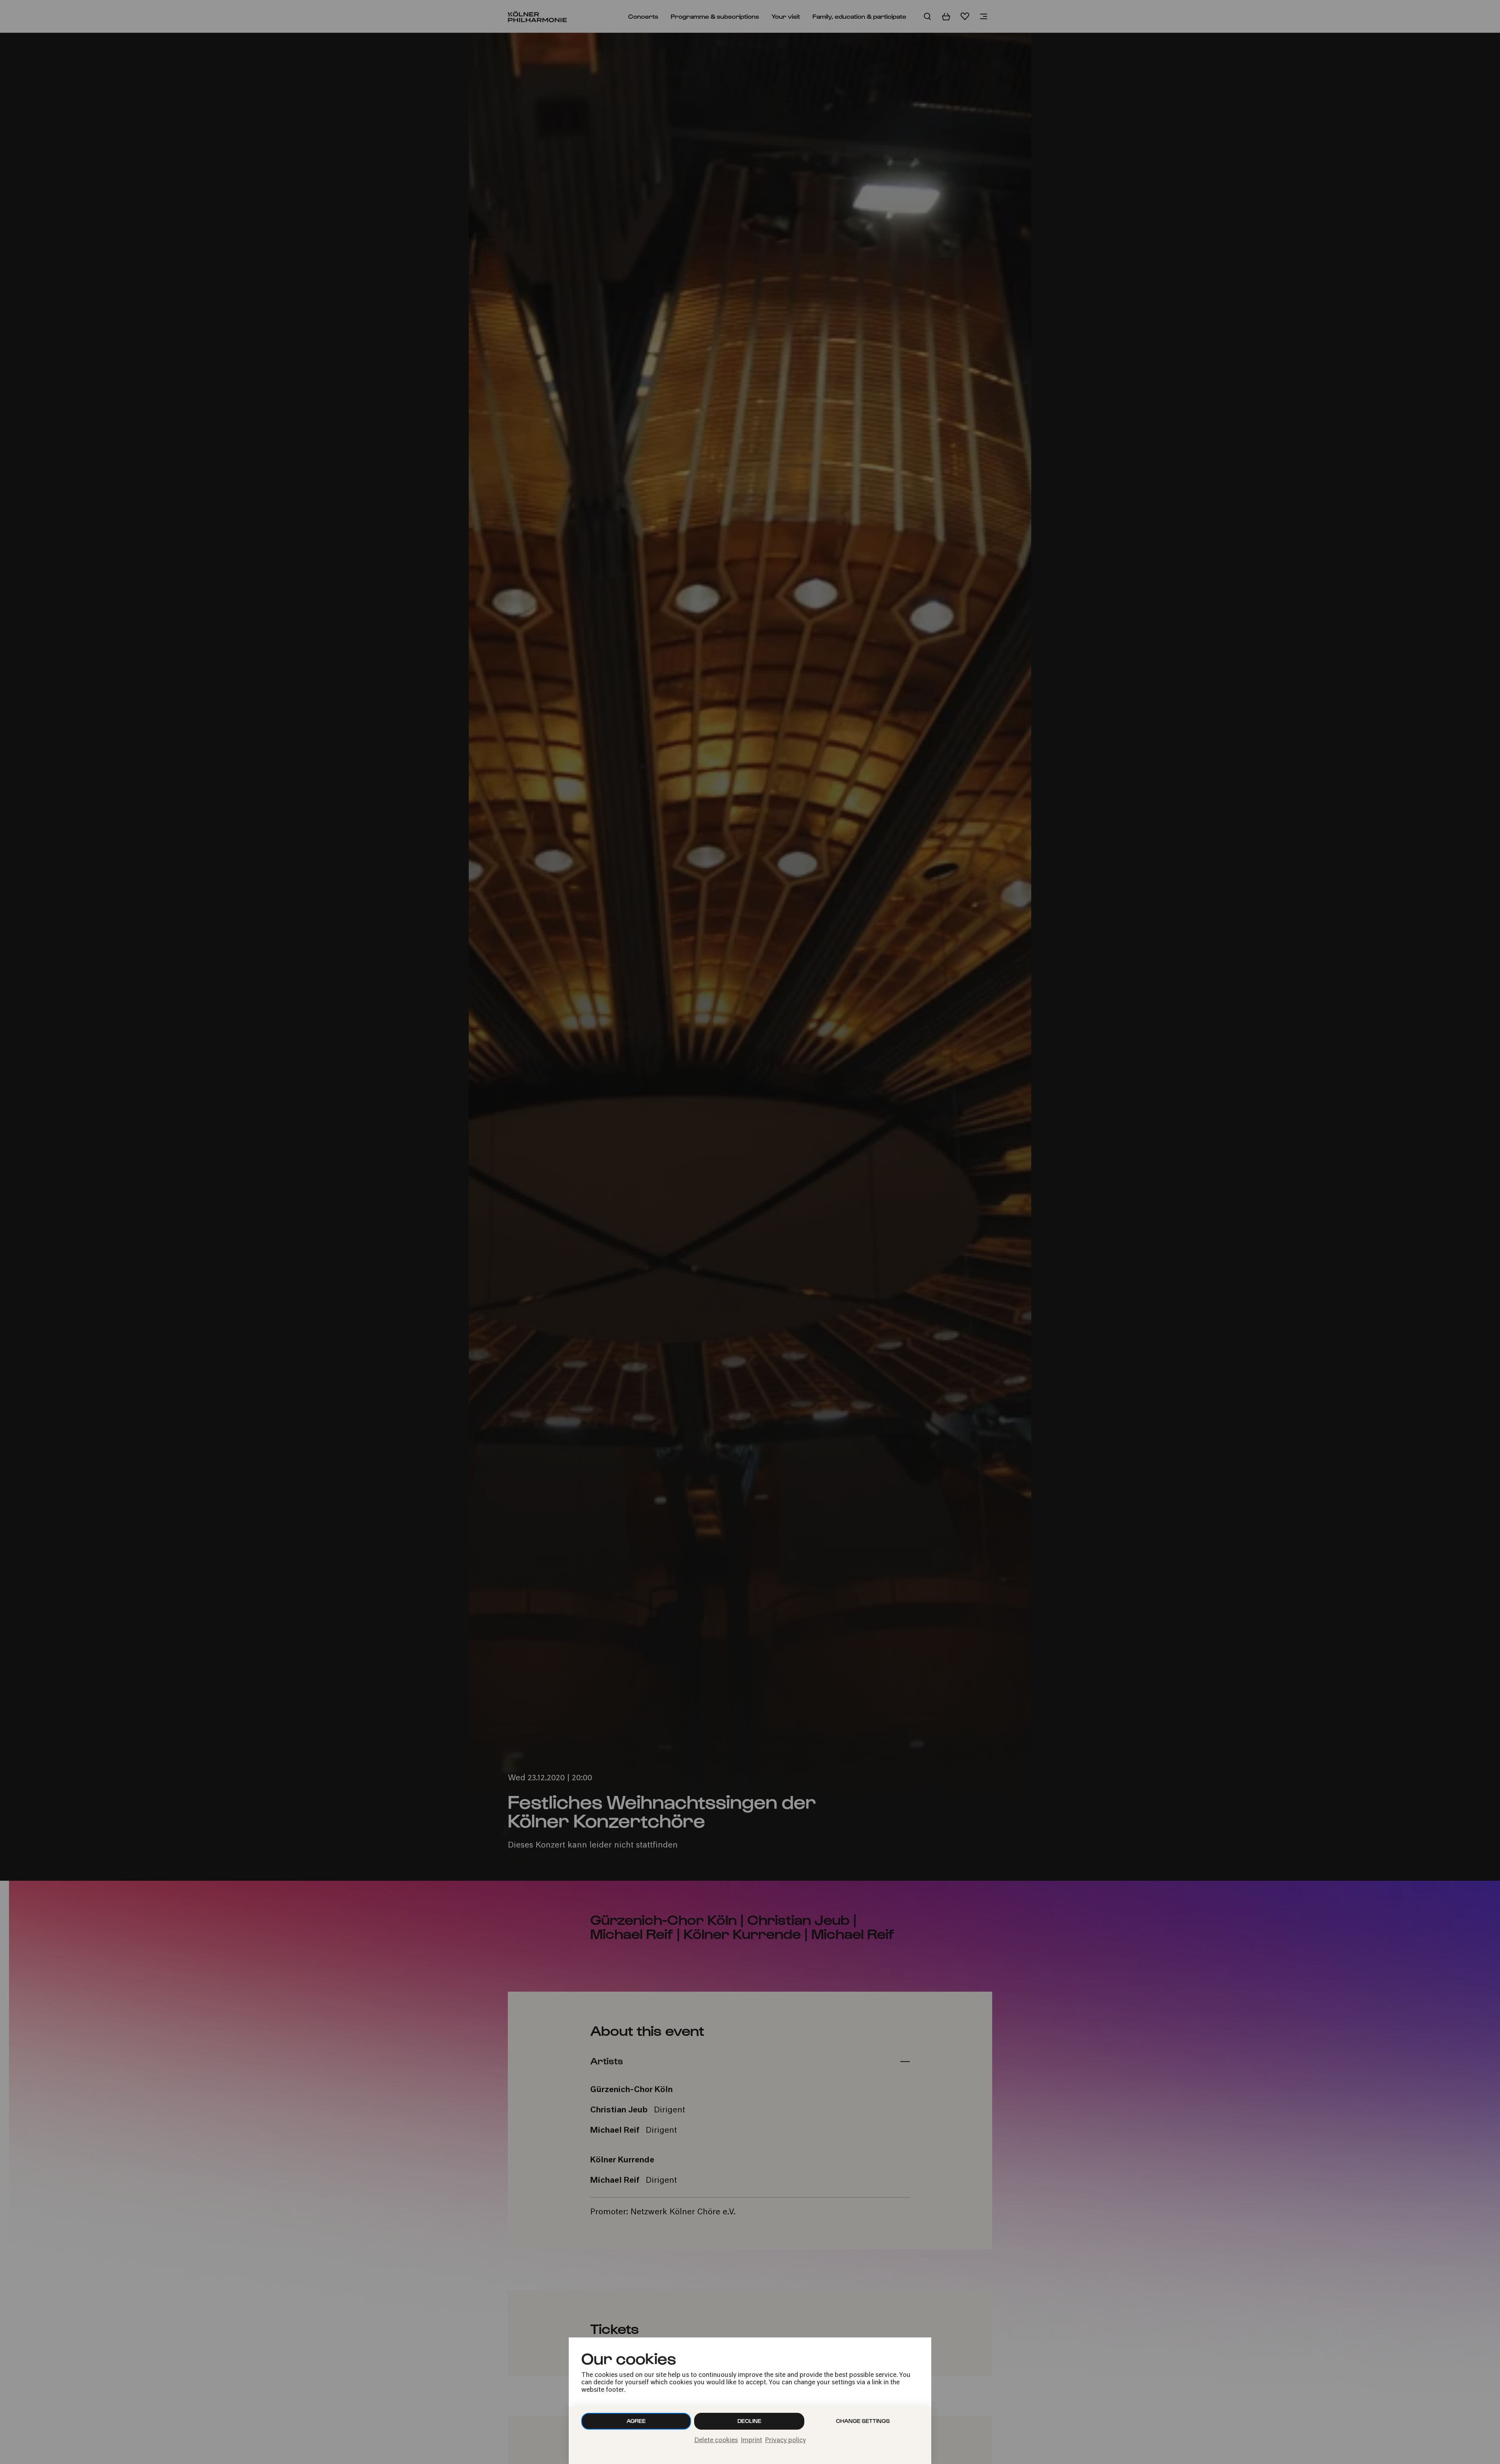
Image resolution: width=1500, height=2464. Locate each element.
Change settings (863, 2421)
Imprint (752, 2441)
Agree (636, 2421)
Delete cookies (716, 2441)
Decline (749, 2421)
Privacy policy (786, 2441)
